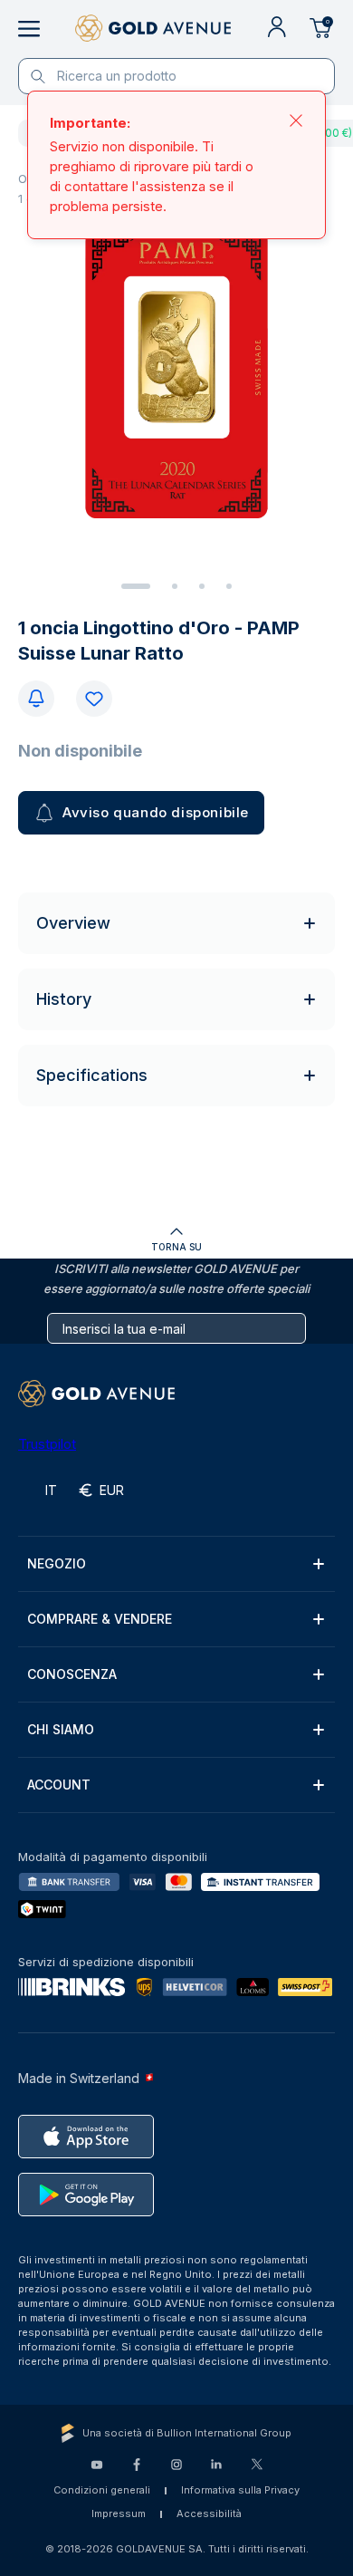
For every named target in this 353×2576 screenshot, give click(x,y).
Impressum (119, 2513)
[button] (176, 1564)
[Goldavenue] (153, 29)
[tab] (136, 586)
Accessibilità (209, 2513)
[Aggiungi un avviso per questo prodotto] (36, 699)
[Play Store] (86, 2195)
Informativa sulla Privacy (240, 2490)
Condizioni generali (102, 2490)
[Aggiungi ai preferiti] (94, 699)
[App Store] (86, 2137)
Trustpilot (47, 1444)
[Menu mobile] (29, 29)
